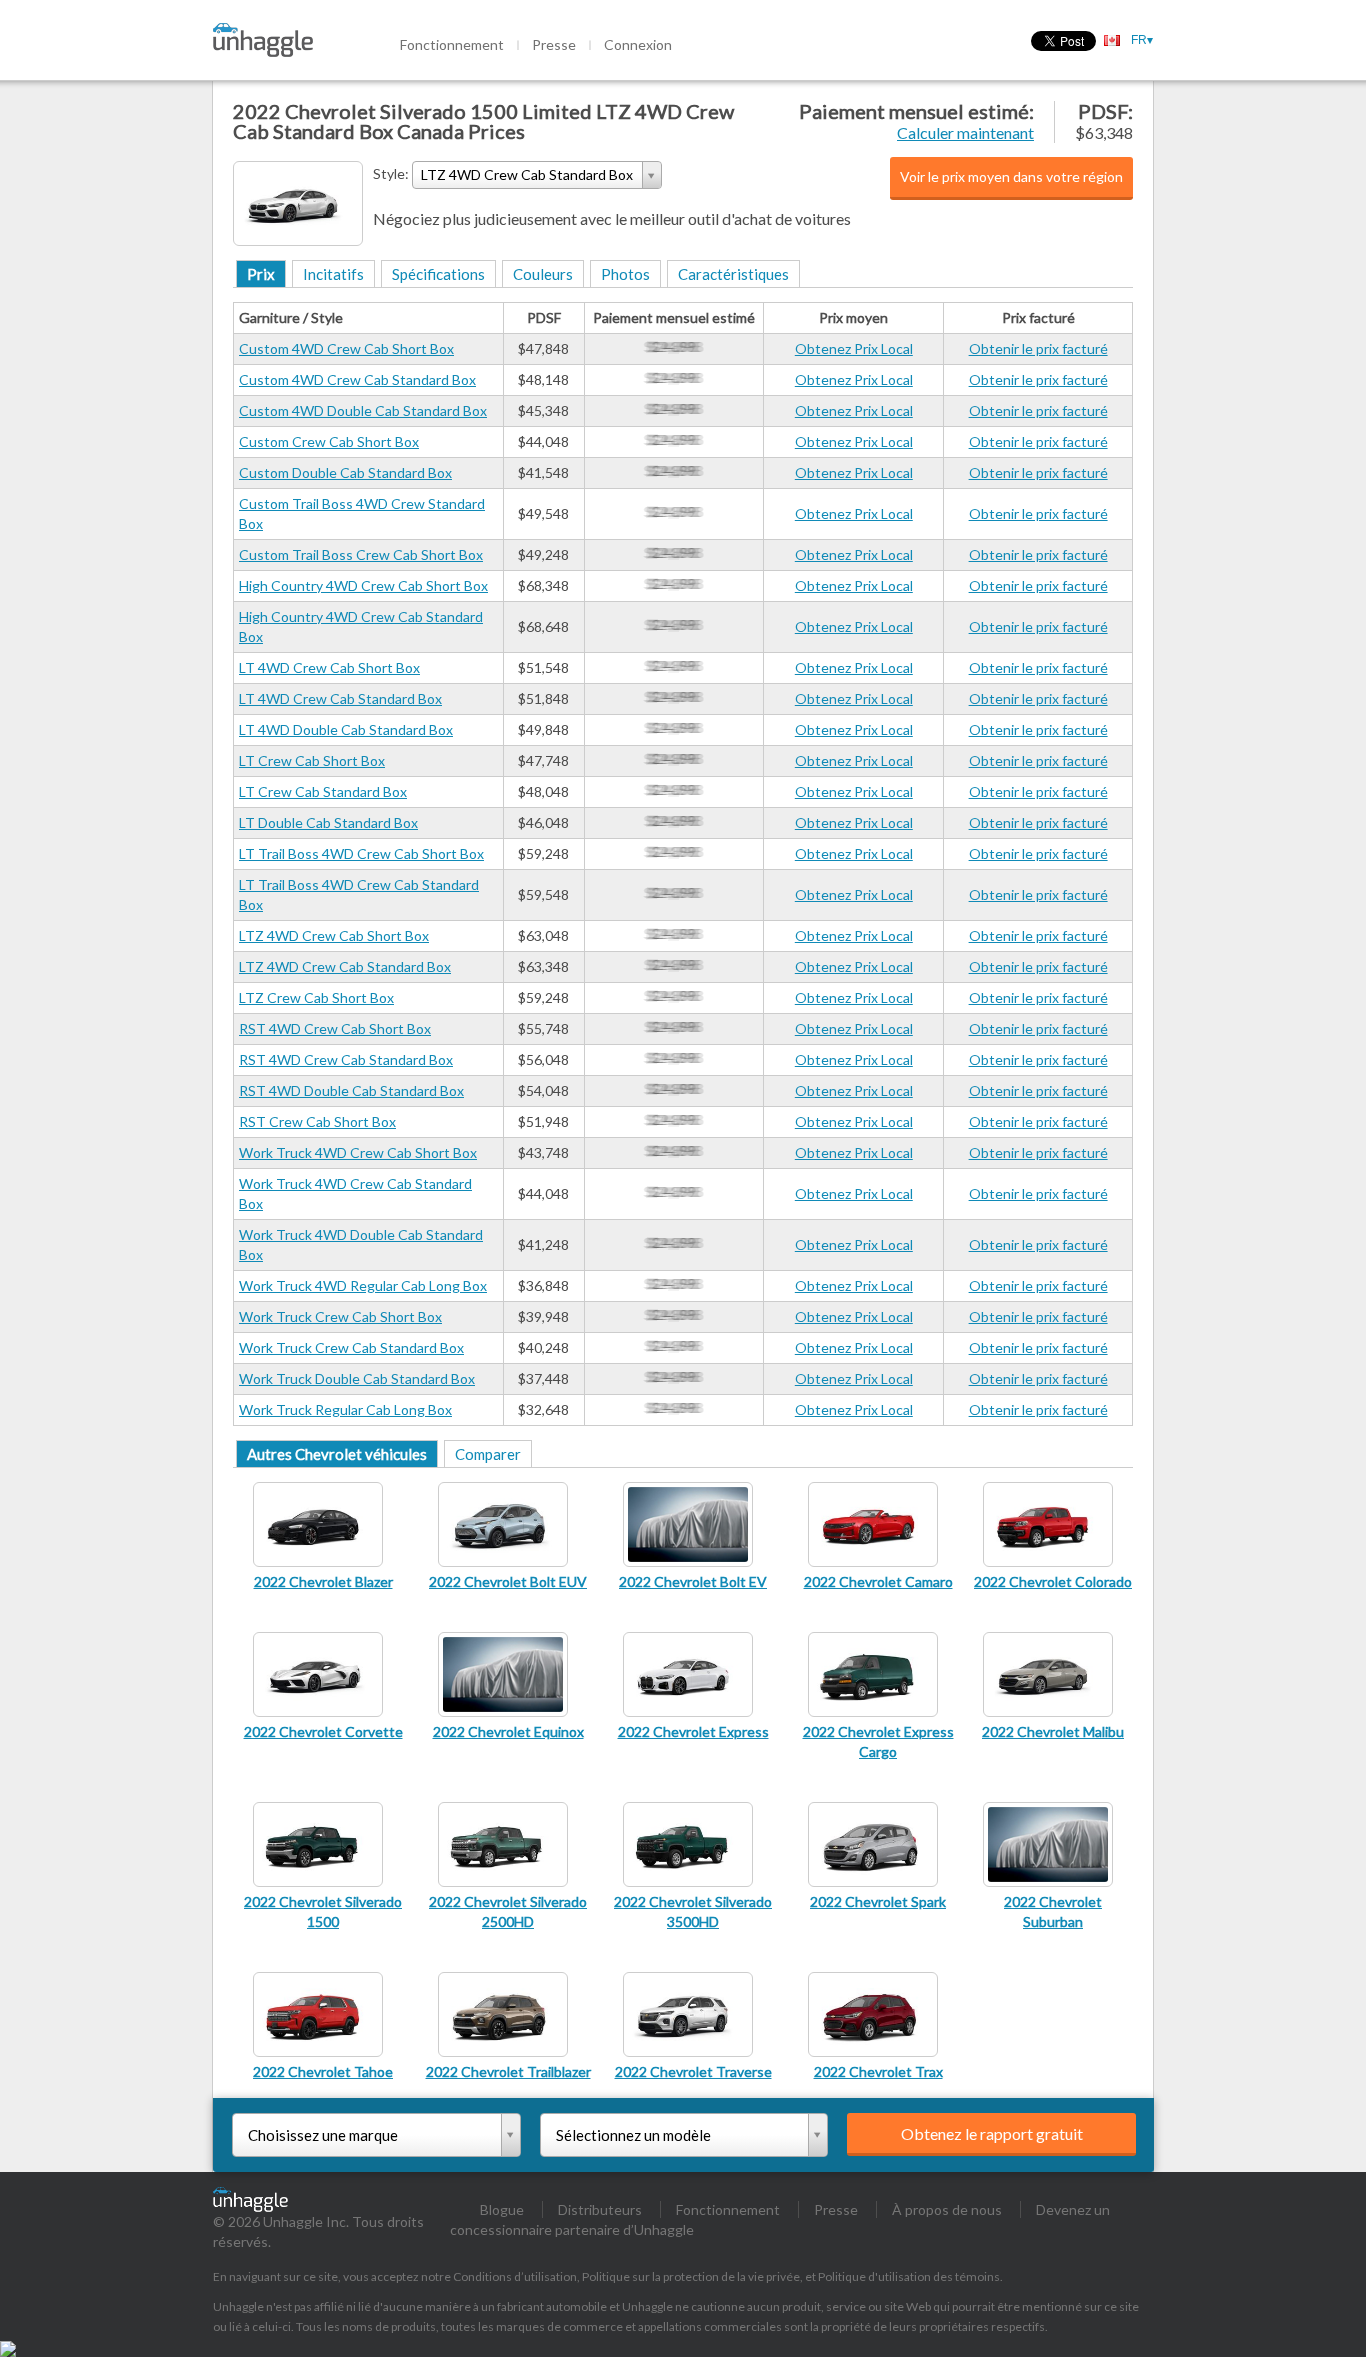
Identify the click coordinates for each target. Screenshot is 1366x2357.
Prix (261, 274)
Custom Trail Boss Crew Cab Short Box (361, 554)
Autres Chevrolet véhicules (337, 1454)
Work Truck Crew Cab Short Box (340, 1316)
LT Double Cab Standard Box (328, 822)
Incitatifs (333, 274)
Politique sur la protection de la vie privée (691, 2276)
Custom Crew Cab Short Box (329, 441)
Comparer (488, 1454)
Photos (625, 274)
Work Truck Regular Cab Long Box (345, 1409)
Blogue (502, 2209)
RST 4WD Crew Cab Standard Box (346, 1059)
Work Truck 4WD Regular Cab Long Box (363, 1285)
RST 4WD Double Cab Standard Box (351, 1090)
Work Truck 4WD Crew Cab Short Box (358, 1152)
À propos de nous (947, 2209)
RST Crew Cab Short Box (317, 1121)
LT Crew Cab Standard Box (323, 791)
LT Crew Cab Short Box (312, 760)
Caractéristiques (733, 274)
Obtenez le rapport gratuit (992, 2133)
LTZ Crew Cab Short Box (316, 997)
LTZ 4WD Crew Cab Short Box (334, 935)
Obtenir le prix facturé (1038, 348)
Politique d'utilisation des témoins (909, 2276)
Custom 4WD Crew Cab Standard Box (357, 379)
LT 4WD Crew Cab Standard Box (340, 698)
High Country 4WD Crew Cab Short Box (363, 585)
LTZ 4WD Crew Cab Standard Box (345, 966)
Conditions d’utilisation (515, 2276)
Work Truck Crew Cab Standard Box (351, 1347)
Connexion (638, 44)
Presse (554, 44)
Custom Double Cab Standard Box (345, 472)
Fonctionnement (452, 44)
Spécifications (438, 274)
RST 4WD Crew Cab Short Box (335, 1028)
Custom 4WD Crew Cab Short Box (346, 348)
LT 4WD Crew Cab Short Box (329, 667)
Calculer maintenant (965, 132)
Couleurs (543, 274)
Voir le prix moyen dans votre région (1011, 176)
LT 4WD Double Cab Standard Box (346, 729)
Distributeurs (600, 2209)
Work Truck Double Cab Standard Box (357, 1378)
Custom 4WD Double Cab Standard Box (363, 410)
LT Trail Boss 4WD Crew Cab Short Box (361, 853)
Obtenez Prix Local (854, 348)
